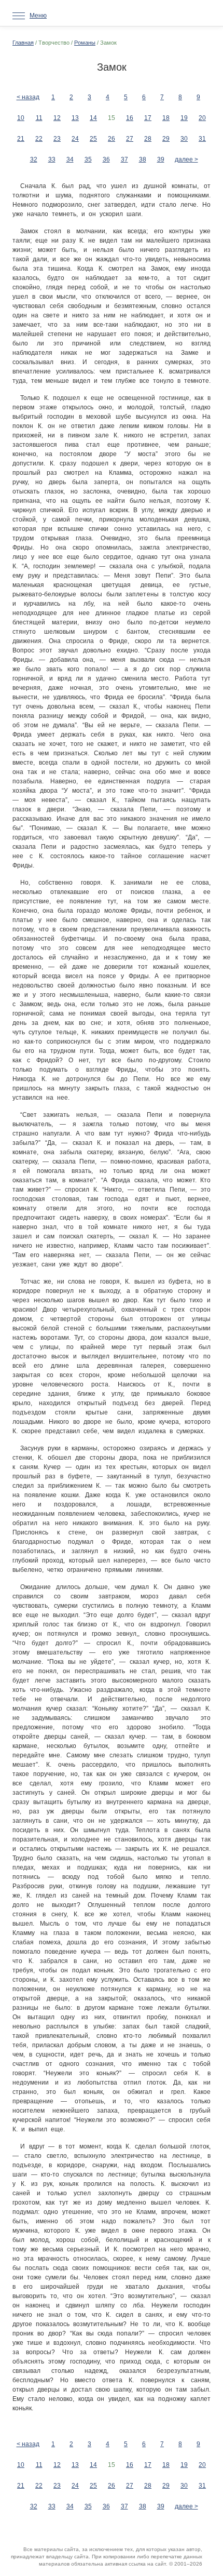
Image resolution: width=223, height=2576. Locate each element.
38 (143, 159)
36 (106, 159)
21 (21, 139)
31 (202, 139)
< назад (28, 97)
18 (166, 118)
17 (148, 118)
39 (161, 159)
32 (34, 159)
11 (39, 118)
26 (112, 139)
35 (88, 159)
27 (130, 139)
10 (21, 118)
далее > (186, 159)
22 (39, 139)
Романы (85, 43)
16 (130, 118)
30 (184, 139)
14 (93, 118)
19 (184, 118)
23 (57, 139)
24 (75, 139)
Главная (23, 43)
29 (166, 139)
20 (202, 118)
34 (70, 159)
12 (57, 118)
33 (52, 159)
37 (124, 159)
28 (148, 139)
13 (75, 118)
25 (93, 139)
